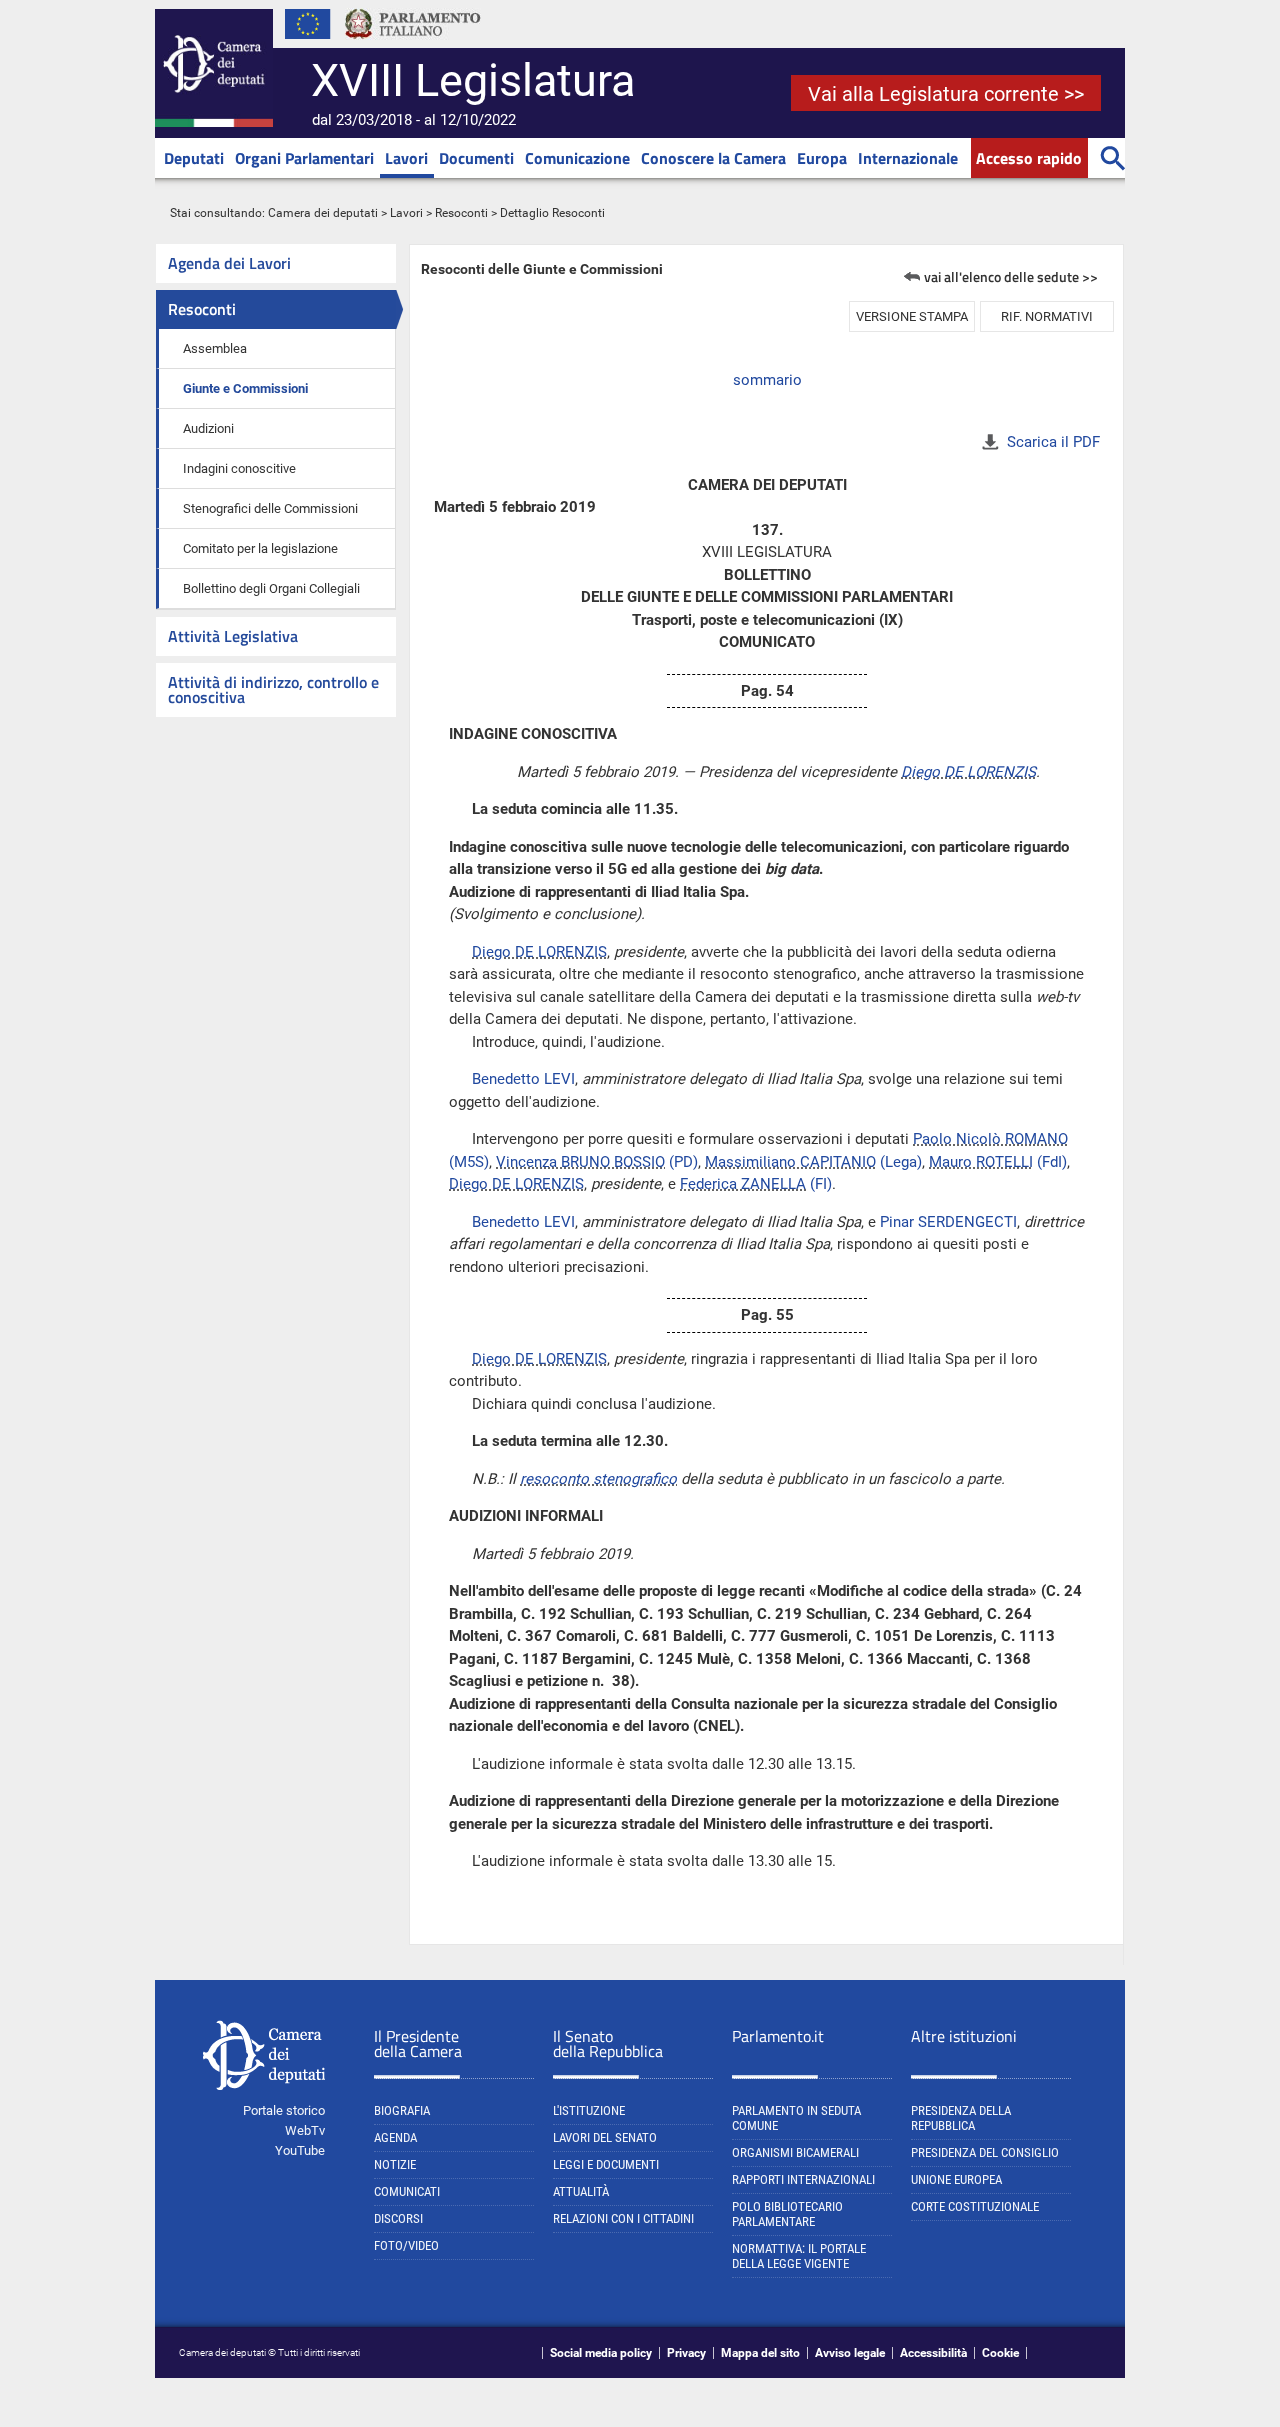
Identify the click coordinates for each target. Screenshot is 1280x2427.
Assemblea (215, 348)
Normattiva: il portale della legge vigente (799, 2256)
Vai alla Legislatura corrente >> (946, 94)
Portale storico (284, 2110)
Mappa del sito (760, 2353)
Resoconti (461, 213)
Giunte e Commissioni (245, 388)
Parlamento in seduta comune (796, 2118)
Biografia (402, 2110)
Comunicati (407, 2191)
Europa (822, 158)
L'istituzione (589, 2110)
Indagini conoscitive (239, 468)
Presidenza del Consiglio (985, 2152)
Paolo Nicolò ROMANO (990, 1139)
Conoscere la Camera (713, 158)
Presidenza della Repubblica (961, 2118)
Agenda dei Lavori (229, 263)
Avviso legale (850, 2353)
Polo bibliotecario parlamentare (787, 2214)
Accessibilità (933, 2353)
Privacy (686, 2353)
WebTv (305, 2130)
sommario (767, 380)
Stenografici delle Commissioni (270, 508)
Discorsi (398, 2218)
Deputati (194, 158)
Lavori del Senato (605, 2137)
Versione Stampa (912, 316)
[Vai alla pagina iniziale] (214, 123)
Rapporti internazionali (803, 2179)
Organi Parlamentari (304, 158)
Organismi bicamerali (795, 2152)
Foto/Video (406, 2245)
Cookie (1000, 2353)
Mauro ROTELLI (981, 1162)
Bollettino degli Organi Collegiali (271, 588)
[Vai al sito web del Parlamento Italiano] (413, 44)
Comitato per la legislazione (260, 548)
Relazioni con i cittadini (623, 2218)
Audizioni (208, 428)
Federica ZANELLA (743, 1184)
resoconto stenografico (598, 1479)
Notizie (395, 2164)
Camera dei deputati (323, 213)
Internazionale (908, 158)
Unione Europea (956, 2179)
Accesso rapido (1029, 158)
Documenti (476, 158)
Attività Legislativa (233, 636)
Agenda (395, 2137)
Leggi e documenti (606, 2164)
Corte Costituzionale (975, 2206)
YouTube (300, 2150)
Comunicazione (577, 158)
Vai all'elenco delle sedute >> (1011, 276)
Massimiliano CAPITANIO (790, 1162)
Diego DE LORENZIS (968, 772)
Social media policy (601, 2353)
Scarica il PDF (1053, 442)
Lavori (406, 158)
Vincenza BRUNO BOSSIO (580, 1162)
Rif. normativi (1047, 316)
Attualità (581, 2191)
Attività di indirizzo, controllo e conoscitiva (273, 689)
